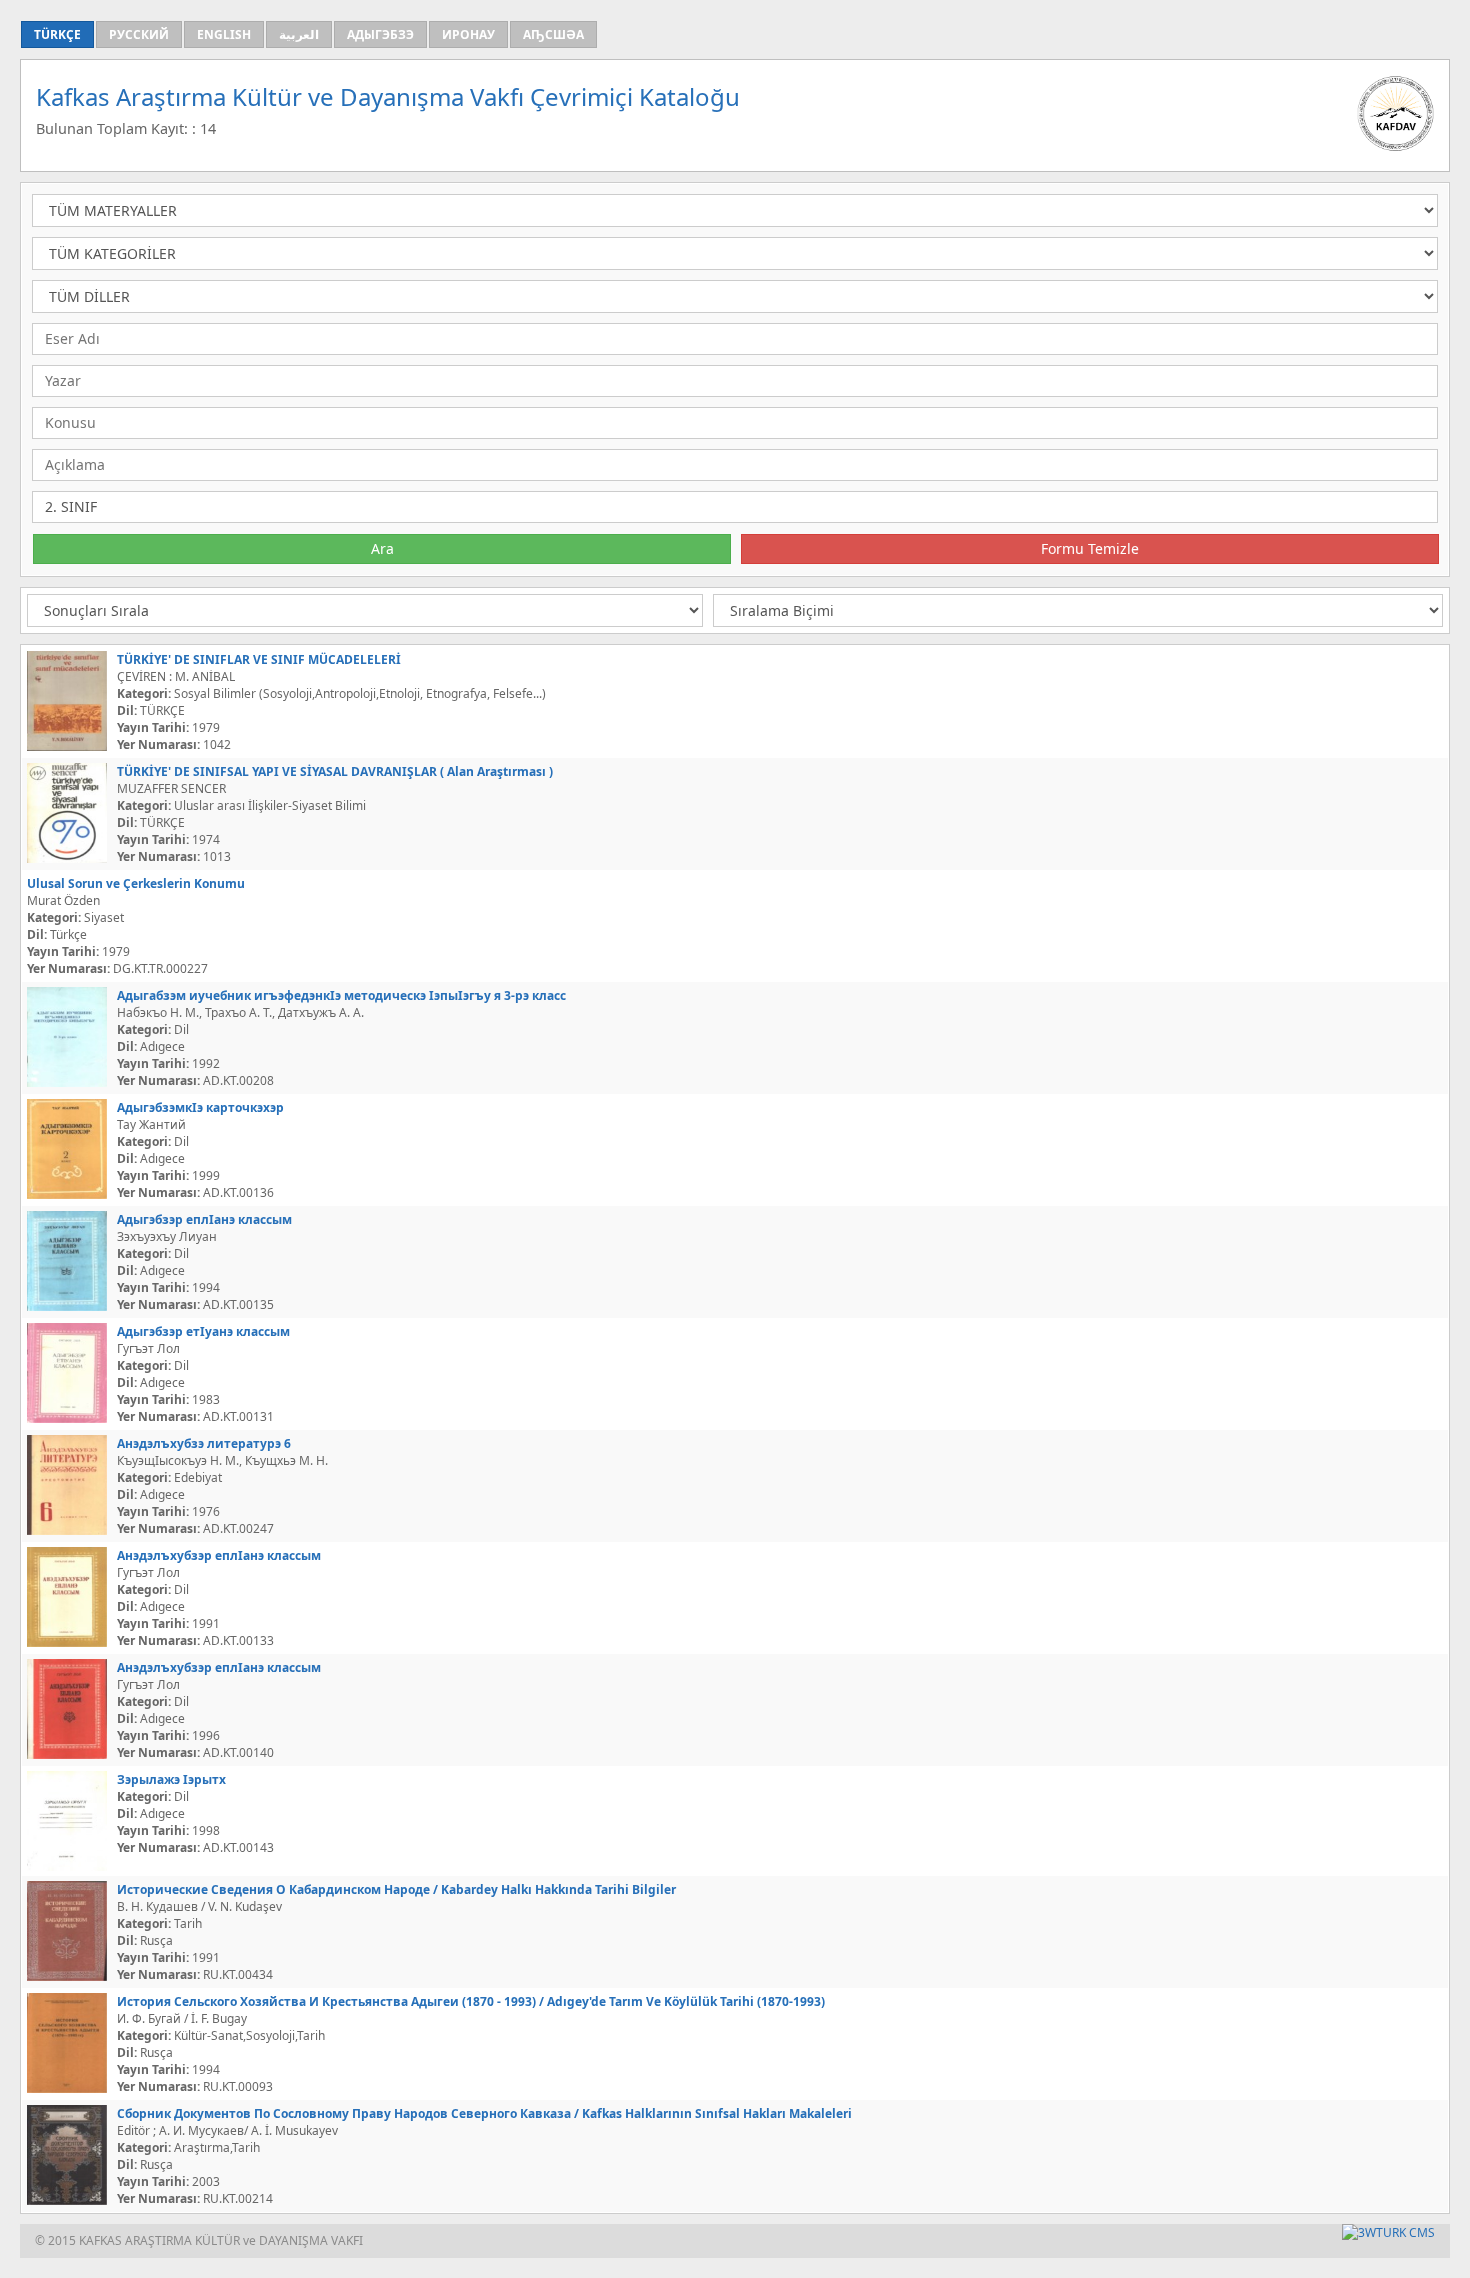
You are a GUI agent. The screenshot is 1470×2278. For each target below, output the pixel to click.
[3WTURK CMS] (1388, 2232)
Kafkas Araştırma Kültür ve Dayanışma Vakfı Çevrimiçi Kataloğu (388, 96)
